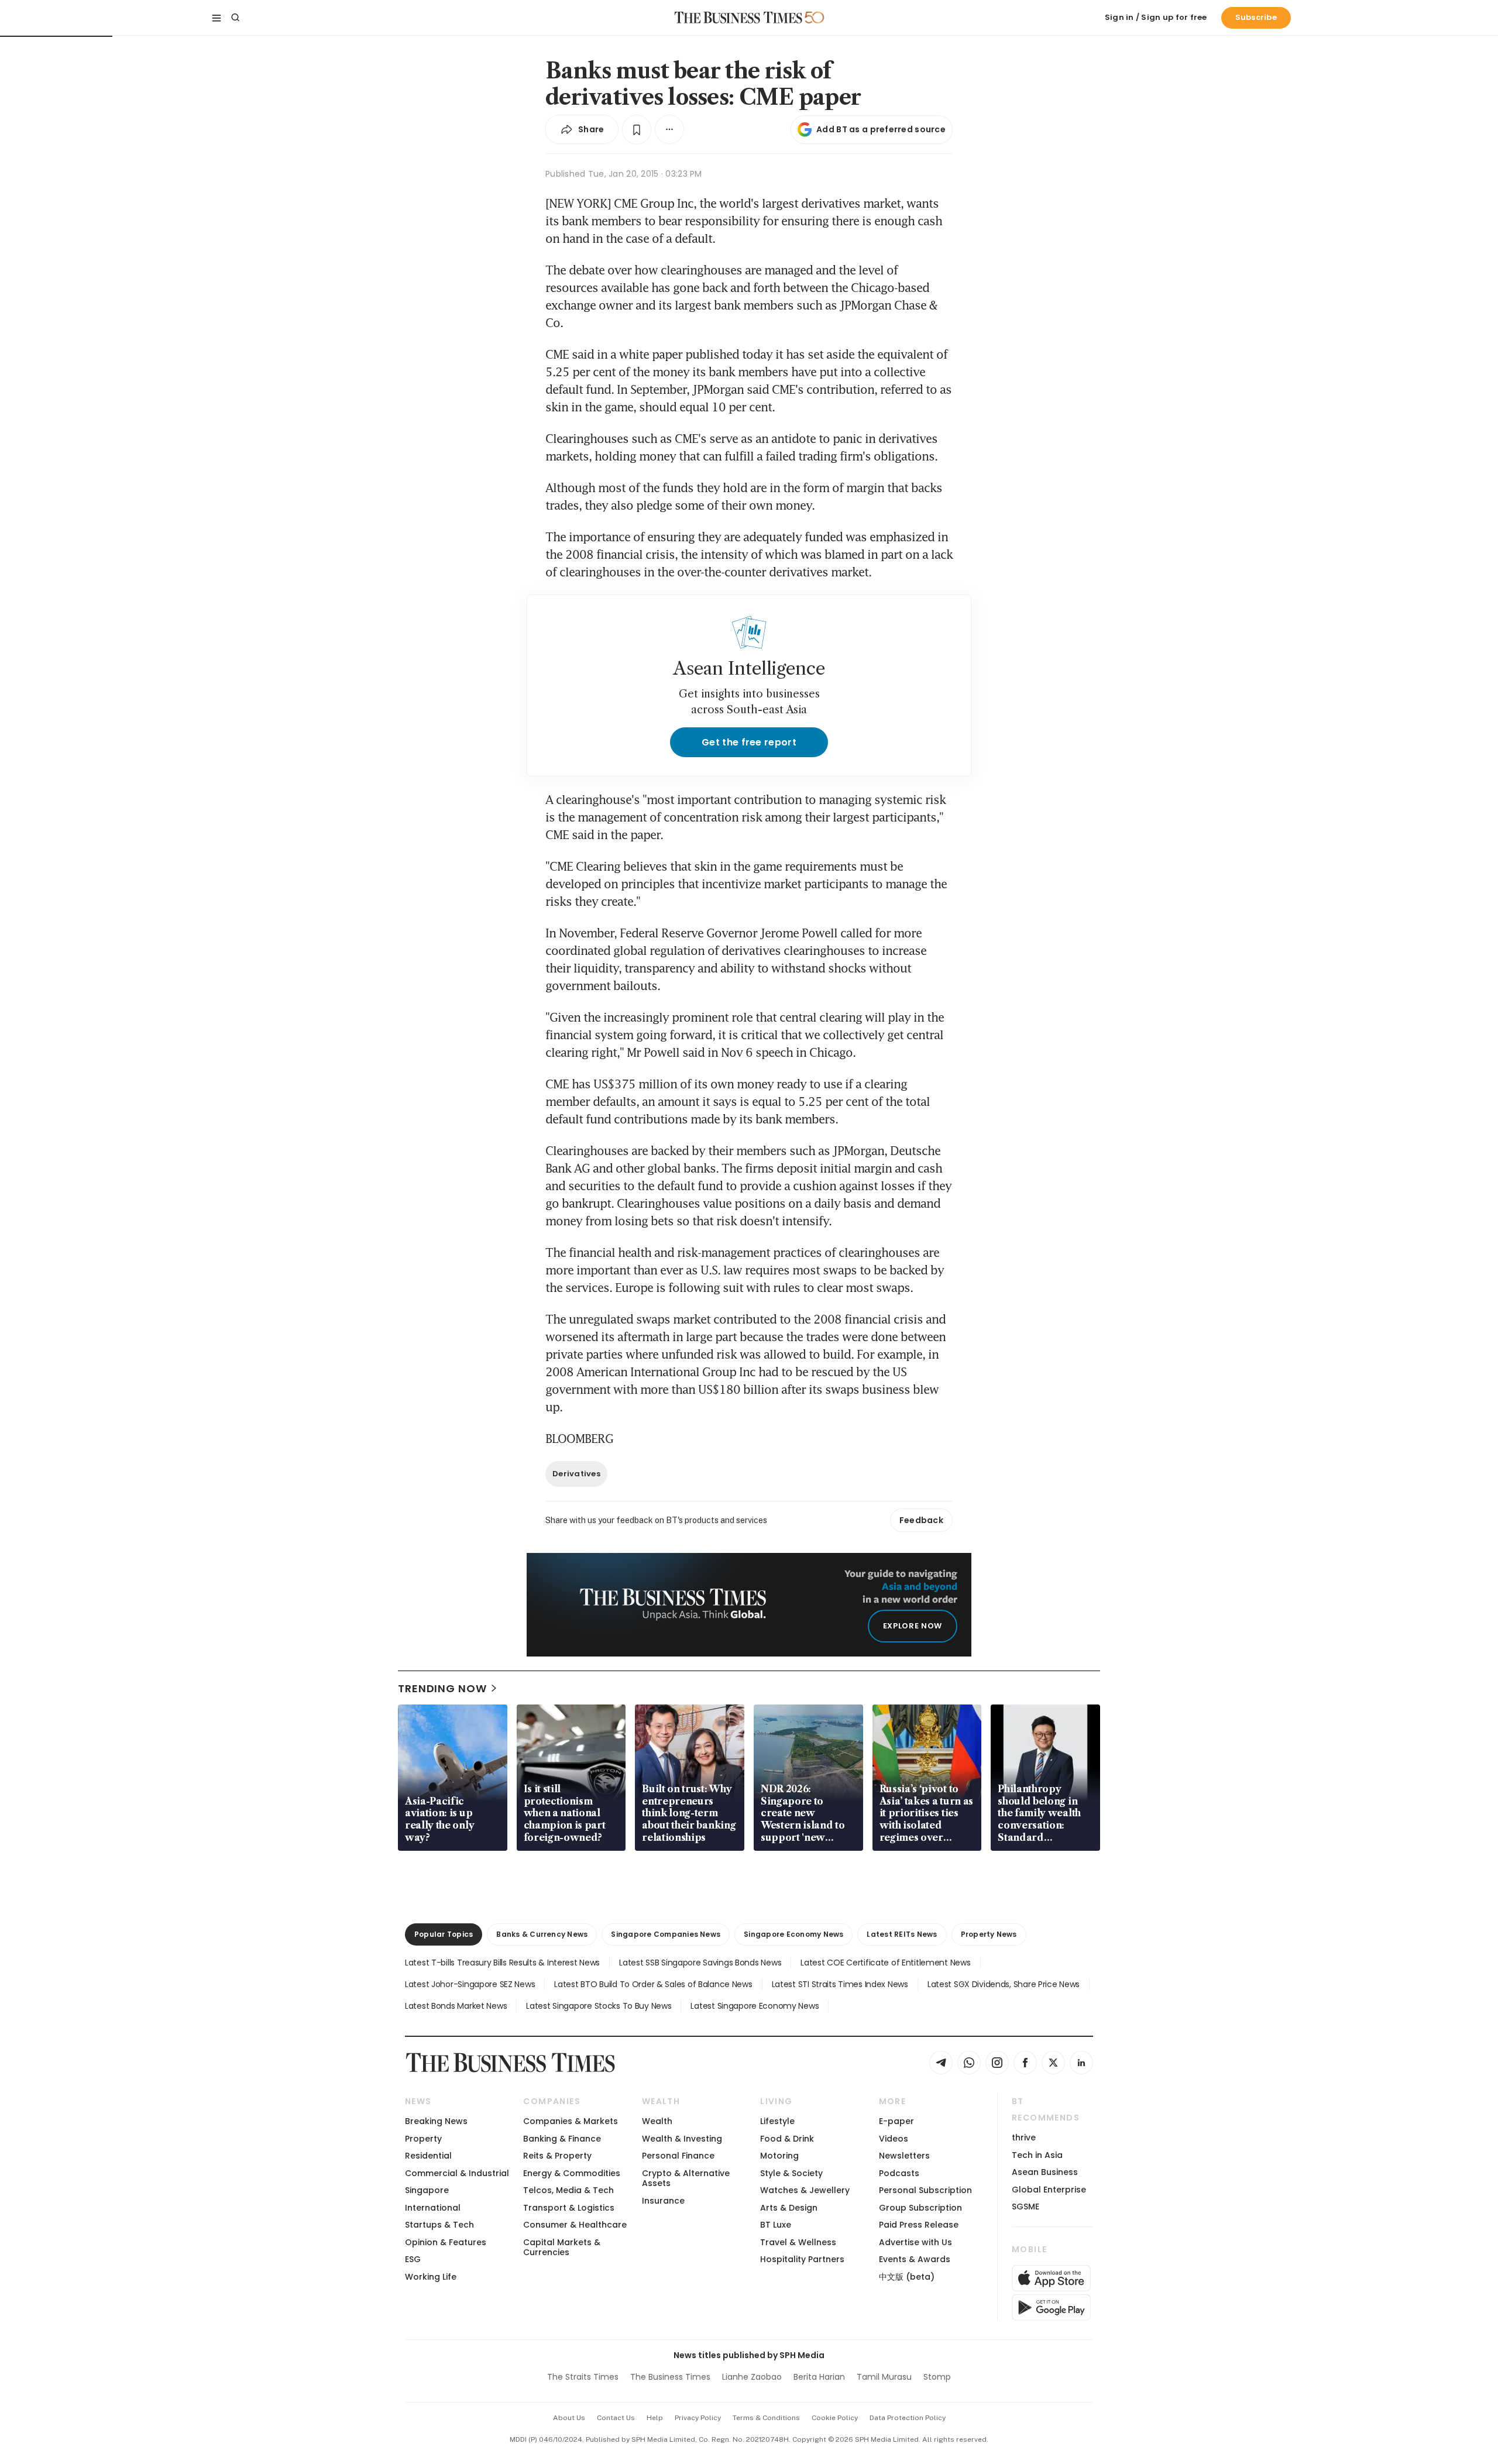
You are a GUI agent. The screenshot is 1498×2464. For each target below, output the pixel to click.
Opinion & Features (446, 2242)
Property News (989, 1934)
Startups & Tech (439, 2225)
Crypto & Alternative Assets (686, 2178)
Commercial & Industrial (457, 2173)
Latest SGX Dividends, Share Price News (1004, 1984)
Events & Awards (915, 2259)
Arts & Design (789, 2208)
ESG (413, 2259)
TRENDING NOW (442, 1688)
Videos (894, 2139)
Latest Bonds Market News (456, 2006)
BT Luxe (776, 2225)
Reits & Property (557, 2156)
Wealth (657, 2121)
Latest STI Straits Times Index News (840, 1984)
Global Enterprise (1049, 2190)
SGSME (1025, 2207)
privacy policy (698, 2418)
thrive (1024, 2137)
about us (569, 2418)
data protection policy (908, 2418)
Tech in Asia (1037, 2155)
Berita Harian (819, 2377)
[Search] (235, 18)
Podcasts (899, 2173)
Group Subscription (920, 2208)
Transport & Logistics (569, 2208)
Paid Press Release (919, 2225)
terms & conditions (766, 2418)
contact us (616, 2418)
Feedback (921, 1520)
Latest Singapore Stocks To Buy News (599, 2006)
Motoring (779, 2156)
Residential (428, 2156)
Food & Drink (787, 2139)
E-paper (896, 2121)
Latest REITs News (902, 1934)
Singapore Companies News (666, 1934)
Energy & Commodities (572, 2173)
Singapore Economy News (793, 1934)
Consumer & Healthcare (575, 2225)
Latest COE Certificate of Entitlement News (885, 1963)
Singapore (427, 2190)
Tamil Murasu (884, 2377)
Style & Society (791, 2173)
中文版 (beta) (907, 2277)
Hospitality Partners (802, 2259)
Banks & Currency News (542, 1934)
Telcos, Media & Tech (568, 2190)
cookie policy (835, 2418)
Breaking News (436, 2121)
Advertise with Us (915, 2242)
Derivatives (576, 1474)
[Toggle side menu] (217, 18)
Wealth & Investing (682, 2139)
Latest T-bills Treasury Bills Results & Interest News (502, 1963)
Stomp (937, 2377)
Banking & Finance (562, 2139)
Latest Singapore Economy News (755, 2006)
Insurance (663, 2201)
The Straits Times (583, 2377)
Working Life (431, 2277)
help (655, 2418)
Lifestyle (777, 2121)
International (433, 2208)
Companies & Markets (571, 2121)
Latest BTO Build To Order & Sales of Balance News (653, 1984)
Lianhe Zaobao (752, 2377)
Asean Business (1045, 2172)
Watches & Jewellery (805, 2190)
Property (423, 2139)
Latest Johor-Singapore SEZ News (470, 1984)
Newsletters (904, 2156)
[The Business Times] (738, 18)
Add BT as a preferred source (881, 129)
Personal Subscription (925, 2190)
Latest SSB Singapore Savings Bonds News (700, 1963)
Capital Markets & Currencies (562, 2247)
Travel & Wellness (798, 2242)
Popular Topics (444, 1934)
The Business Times (670, 2377)
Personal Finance (678, 2156)
